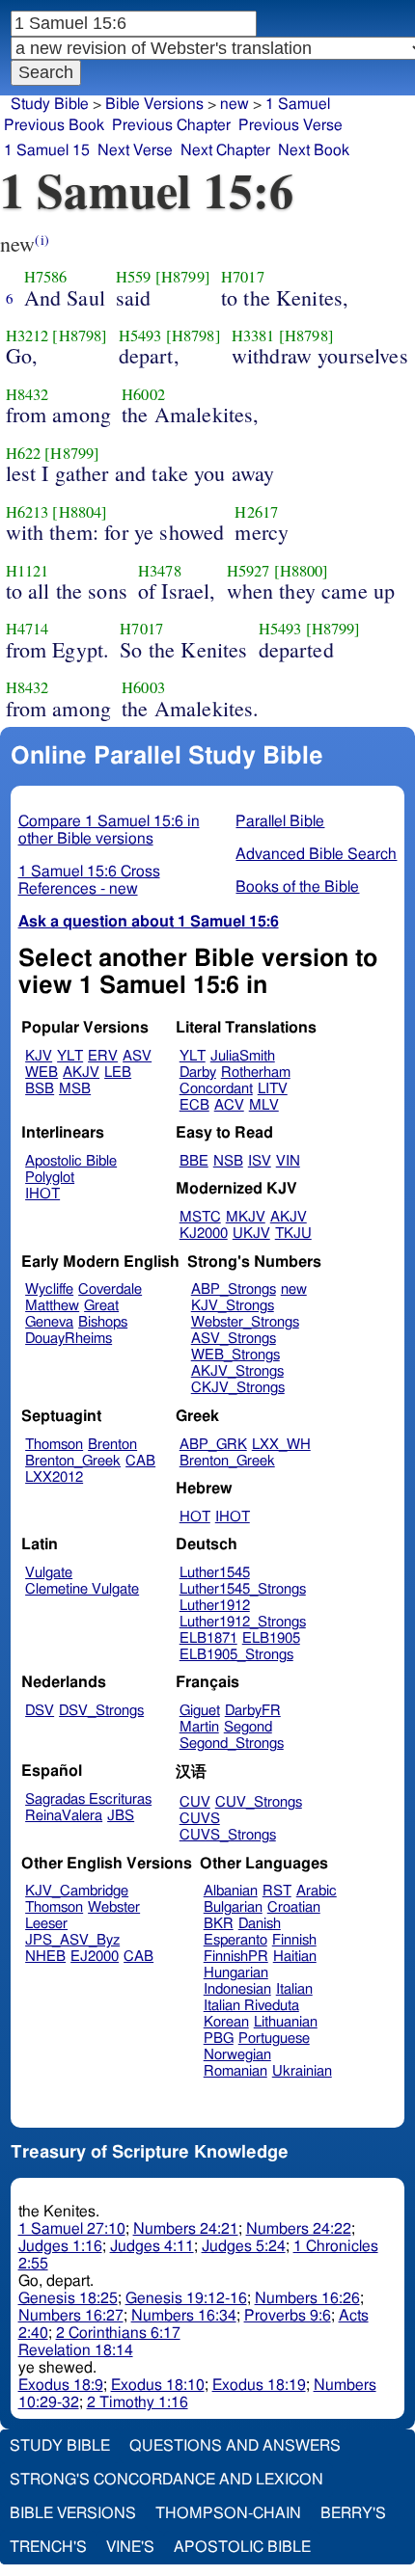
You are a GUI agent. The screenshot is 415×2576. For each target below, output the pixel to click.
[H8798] (80, 335)
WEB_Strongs (235, 1355)
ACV (229, 1105)
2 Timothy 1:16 (138, 2402)
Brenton (112, 1445)
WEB (41, 1073)
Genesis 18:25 (68, 2298)
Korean (226, 2022)
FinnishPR (236, 1957)
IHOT (42, 1194)
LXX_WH (281, 1445)
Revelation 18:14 (76, 2350)
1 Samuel (298, 104)
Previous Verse (290, 125)
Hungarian (236, 1973)
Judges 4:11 (152, 2246)
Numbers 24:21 (186, 2229)
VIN (288, 1161)
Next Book (314, 150)
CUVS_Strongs (228, 1835)
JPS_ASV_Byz (72, 1940)
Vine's (130, 2547)
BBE (194, 1161)
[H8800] (302, 571)
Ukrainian (302, 2071)
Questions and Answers (235, 2446)
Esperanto (235, 1940)
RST (277, 1891)
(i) (41, 240)
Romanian (235, 2071)
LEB (118, 1073)
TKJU (293, 1234)
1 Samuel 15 (47, 150)
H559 (134, 277)
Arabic (317, 1891)
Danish (260, 1924)
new (235, 104)
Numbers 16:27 (71, 2316)
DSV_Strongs (101, 1711)
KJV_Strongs (233, 1306)
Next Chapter (225, 150)
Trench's (48, 2547)
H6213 (28, 512)
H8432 (28, 394)
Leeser (46, 1924)
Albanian (231, 1891)
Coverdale (110, 1289)
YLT (70, 1056)
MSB (75, 1089)
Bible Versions (154, 104)
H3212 (28, 335)
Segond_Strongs (232, 1744)
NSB (228, 1161)
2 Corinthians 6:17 (118, 2333)
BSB (40, 1089)
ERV (103, 1056)
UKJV (251, 1234)
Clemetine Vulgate (82, 1589)
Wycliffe (49, 1289)
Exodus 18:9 (61, 2385)
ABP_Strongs (234, 1289)
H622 (24, 453)
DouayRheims (69, 1339)
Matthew (52, 1306)
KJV (39, 1056)
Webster (114, 1907)
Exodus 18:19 (259, 2385)
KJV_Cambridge (77, 1891)
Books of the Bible (297, 887)
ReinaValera (64, 1816)
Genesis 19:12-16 (186, 2298)
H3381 (253, 335)
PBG (219, 2039)
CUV (195, 1802)
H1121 (28, 571)
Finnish (294, 1940)
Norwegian (237, 2055)
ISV (260, 1161)
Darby (198, 1073)
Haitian (295, 1957)
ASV (137, 1056)
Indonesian (237, 1989)
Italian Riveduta (251, 2006)
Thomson (54, 1445)
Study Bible (50, 104)
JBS (121, 1816)
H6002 (143, 394)
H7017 (243, 277)
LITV (273, 1089)
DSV (40, 1711)
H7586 (46, 277)
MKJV (246, 1217)
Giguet (200, 1711)
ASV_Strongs (234, 1339)
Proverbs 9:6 (288, 2316)
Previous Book (54, 125)
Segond (248, 1727)
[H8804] (80, 512)
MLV (264, 1105)
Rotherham (256, 1073)
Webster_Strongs (245, 1322)
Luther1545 (215, 1573)
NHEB (45, 1957)
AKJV (81, 1073)
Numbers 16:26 (307, 2298)
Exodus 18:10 (158, 2385)
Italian (294, 1989)
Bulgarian (233, 1907)
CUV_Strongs (259, 1802)
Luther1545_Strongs (243, 1589)
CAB (140, 1461)
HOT (195, 1517)
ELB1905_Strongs (236, 1655)
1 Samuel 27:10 (72, 2229)
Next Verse (135, 150)
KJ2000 (204, 1234)
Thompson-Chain (228, 2513)
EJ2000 (95, 1957)
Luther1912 (215, 1606)
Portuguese (274, 2039)
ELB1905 (271, 1638)
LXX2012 (54, 1477)
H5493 (140, 335)
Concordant (216, 1089)
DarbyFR (253, 1711)
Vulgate (49, 1573)
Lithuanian (286, 2022)
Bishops (103, 1322)
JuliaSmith (243, 1056)
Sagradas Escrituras (88, 1799)
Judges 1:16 (60, 2246)
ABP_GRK (213, 1445)
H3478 (160, 571)
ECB (194, 1105)
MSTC (200, 1217)
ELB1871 (208, 1638)
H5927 (249, 571)
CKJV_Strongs (238, 1388)
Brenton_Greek (73, 1461)
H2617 (256, 512)
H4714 (28, 629)
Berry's (353, 2513)
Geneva (49, 1322)
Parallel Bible (280, 821)
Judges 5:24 (244, 2246)
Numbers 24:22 (299, 2229)
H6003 (143, 687)
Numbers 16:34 (184, 2316)
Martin (199, 1727)
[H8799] (183, 277)
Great (101, 1306)
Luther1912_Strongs (243, 1622)
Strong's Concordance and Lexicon (166, 2480)
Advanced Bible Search (316, 854)
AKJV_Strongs (237, 1371)
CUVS (200, 1819)
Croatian (294, 1907)
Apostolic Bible (242, 2547)
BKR (219, 1924)
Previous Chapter (171, 125)
